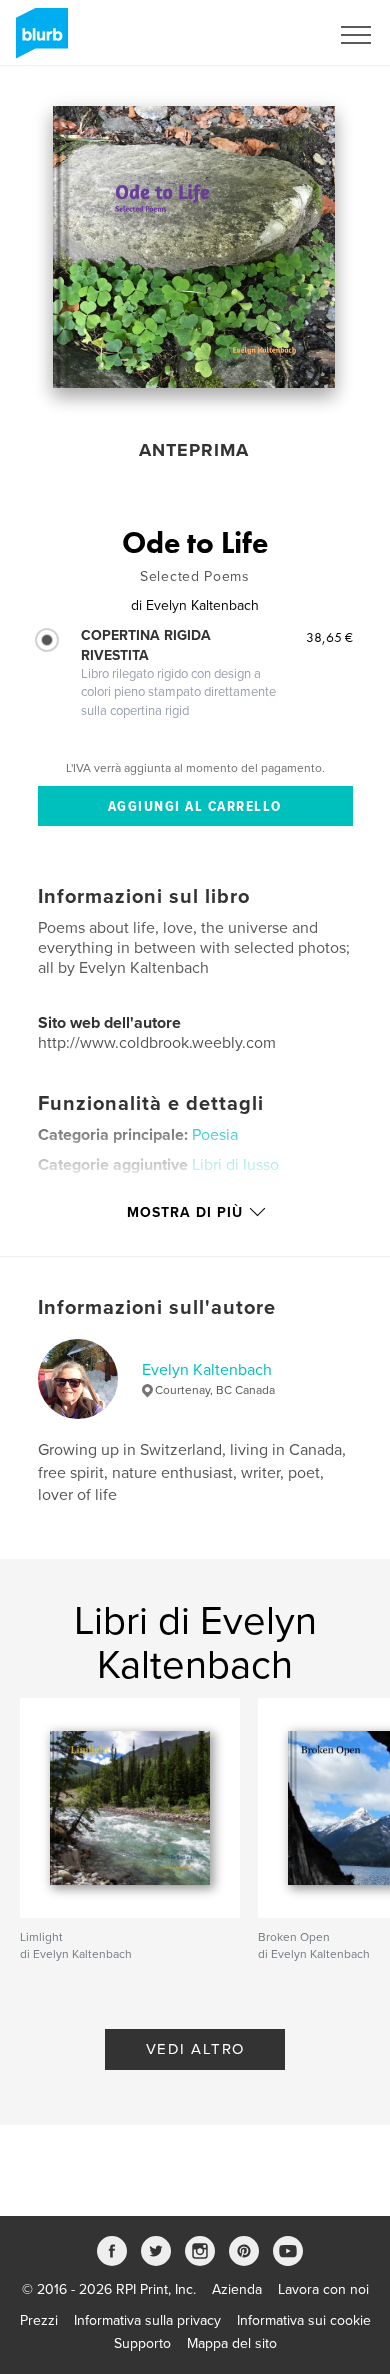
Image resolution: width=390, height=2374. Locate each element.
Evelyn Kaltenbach (207, 1370)
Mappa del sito (232, 2343)
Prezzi (39, 2320)
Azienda (237, 2289)
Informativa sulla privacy (147, 2320)
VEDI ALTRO (195, 2049)
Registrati (273, 35)
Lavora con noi (323, 2289)
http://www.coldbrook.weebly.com (157, 1043)
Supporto (142, 2343)
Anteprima (194, 450)
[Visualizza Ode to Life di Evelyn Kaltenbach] (194, 247)
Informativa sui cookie (304, 2320)
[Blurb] (38, 41)
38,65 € (329, 637)
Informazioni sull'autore (157, 1308)
